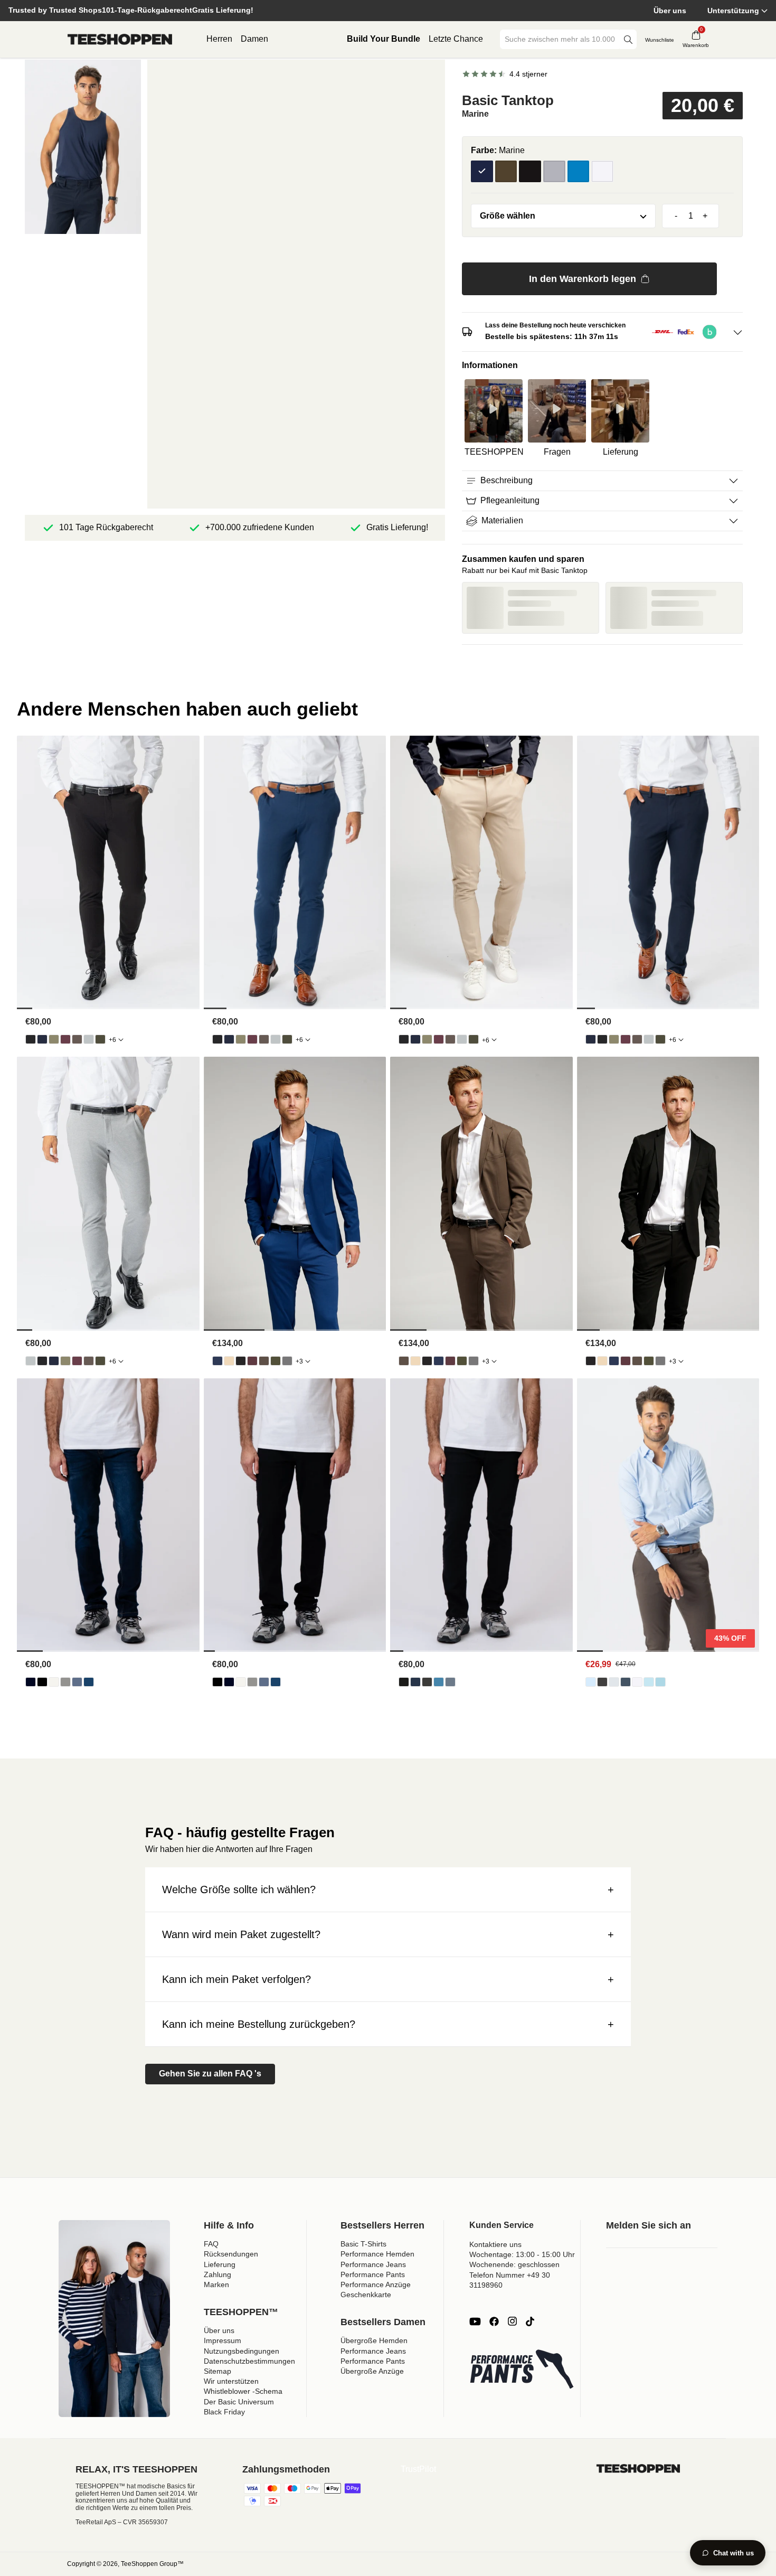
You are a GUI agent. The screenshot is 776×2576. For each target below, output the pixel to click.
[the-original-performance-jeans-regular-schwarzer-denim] (42, 1682)
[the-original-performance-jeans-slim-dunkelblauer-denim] (415, 1682)
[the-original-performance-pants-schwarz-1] (31, 1039)
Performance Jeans (373, 2264)
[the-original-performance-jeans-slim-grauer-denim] (427, 1682)
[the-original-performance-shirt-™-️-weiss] (637, 1682)
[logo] (120, 40)
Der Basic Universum (239, 2402)
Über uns (670, 11)
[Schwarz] (530, 172)
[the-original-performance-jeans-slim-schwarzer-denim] (404, 1682)
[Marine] (482, 172)
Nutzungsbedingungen (242, 2351)
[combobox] (561, 39)
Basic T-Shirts (363, 2244)
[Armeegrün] (506, 172)
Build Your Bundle (384, 39)
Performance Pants (373, 2274)
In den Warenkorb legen (583, 279)
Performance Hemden (377, 2254)
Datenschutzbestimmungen (249, 2361)
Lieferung (220, 2264)
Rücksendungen (231, 2254)
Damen (254, 39)
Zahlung (217, 2274)
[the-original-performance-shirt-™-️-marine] (626, 1682)
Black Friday (224, 2412)
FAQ (211, 2244)
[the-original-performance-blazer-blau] (217, 1361)
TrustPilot (418, 2469)
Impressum (223, 2340)
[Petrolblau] (579, 172)
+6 (112, 1040)
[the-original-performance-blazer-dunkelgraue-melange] (287, 1361)
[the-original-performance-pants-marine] (42, 1039)
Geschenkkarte (366, 2295)
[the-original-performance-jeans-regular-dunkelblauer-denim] (31, 1682)
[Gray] (554, 172)
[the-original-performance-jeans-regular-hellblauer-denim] (77, 1682)
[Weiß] (602, 172)
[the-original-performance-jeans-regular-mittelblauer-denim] (89, 1682)
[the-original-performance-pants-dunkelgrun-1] (100, 1039)
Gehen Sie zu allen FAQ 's (210, 2074)
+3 (299, 1361)
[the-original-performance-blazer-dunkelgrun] (276, 1361)
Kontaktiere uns (495, 2244)
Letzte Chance (456, 39)
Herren (219, 39)
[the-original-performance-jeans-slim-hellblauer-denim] (439, 1682)
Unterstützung (733, 11)
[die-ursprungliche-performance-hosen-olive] (54, 1039)
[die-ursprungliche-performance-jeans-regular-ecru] (54, 1682)
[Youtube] (475, 2321)
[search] (628, 39)
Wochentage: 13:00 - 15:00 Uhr (522, 2254)
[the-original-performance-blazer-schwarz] (241, 1361)
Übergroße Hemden (374, 2340)
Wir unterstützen (231, 2381)
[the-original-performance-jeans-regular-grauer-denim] (65, 1682)
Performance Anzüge (376, 2284)
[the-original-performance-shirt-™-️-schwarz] (602, 1682)
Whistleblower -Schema (243, 2391)
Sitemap (217, 2371)
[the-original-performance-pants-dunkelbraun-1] (77, 1039)
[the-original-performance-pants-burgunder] (65, 1039)
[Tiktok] (530, 2321)
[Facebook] (494, 2321)
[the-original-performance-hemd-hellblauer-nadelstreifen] (649, 1682)
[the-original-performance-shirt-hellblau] (591, 1682)
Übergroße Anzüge (372, 2371)
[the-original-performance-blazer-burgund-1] (252, 1361)
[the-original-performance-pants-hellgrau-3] (89, 1039)
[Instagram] (512, 2321)
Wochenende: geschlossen (514, 2264)
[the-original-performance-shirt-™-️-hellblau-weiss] (660, 1682)
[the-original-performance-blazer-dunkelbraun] (264, 1361)
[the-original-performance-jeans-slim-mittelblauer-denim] (450, 1682)
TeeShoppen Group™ (152, 2564)
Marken (216, 2284)
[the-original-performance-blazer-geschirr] (229, 1361)
